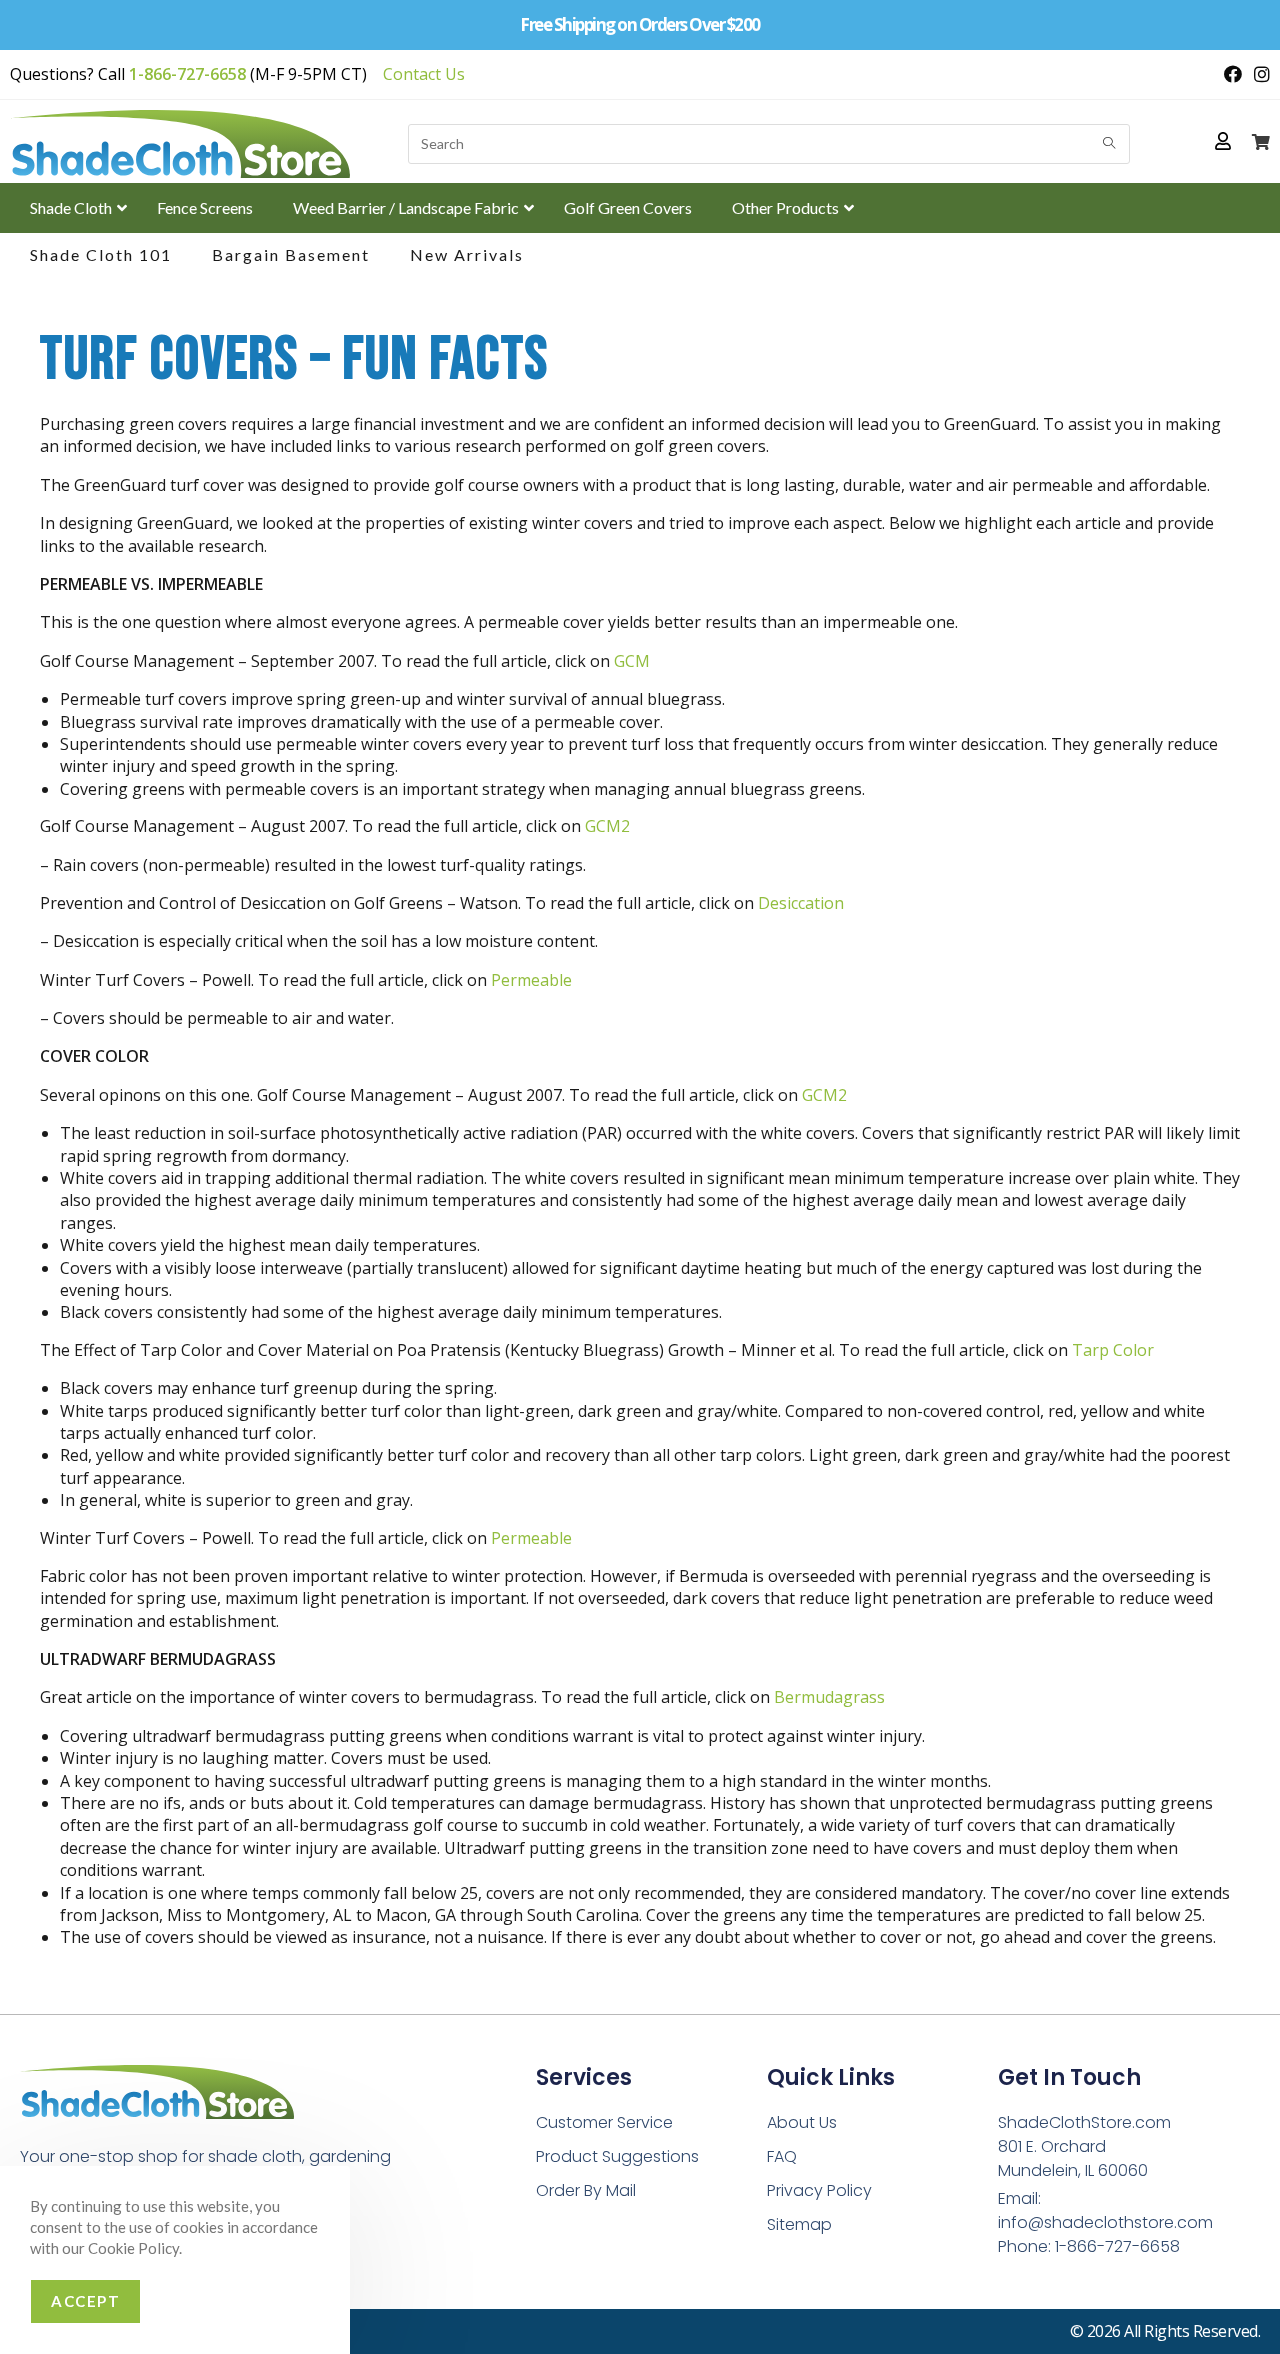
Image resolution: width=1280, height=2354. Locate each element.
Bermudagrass (829, 1697)
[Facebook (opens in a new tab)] (1233, 74)
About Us (802, 2122)
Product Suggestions (617, 2156)
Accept (85, 2301)
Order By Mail (586, 2190)
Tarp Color (1113, 1350)
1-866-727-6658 (187, 74)
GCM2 (607, 826)
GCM (632, 661)
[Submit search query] (1110, 144)
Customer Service (604, 2122)
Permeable (531, 980)
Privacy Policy (819, 2190)
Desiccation (801, 903)
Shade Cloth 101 (101, 254)
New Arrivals (467, 254)
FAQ (782, 2156)
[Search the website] (769, 141)
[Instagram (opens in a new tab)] (1259, 74)
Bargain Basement (291, 254)
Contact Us (424, 74)
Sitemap (799, 2224)
